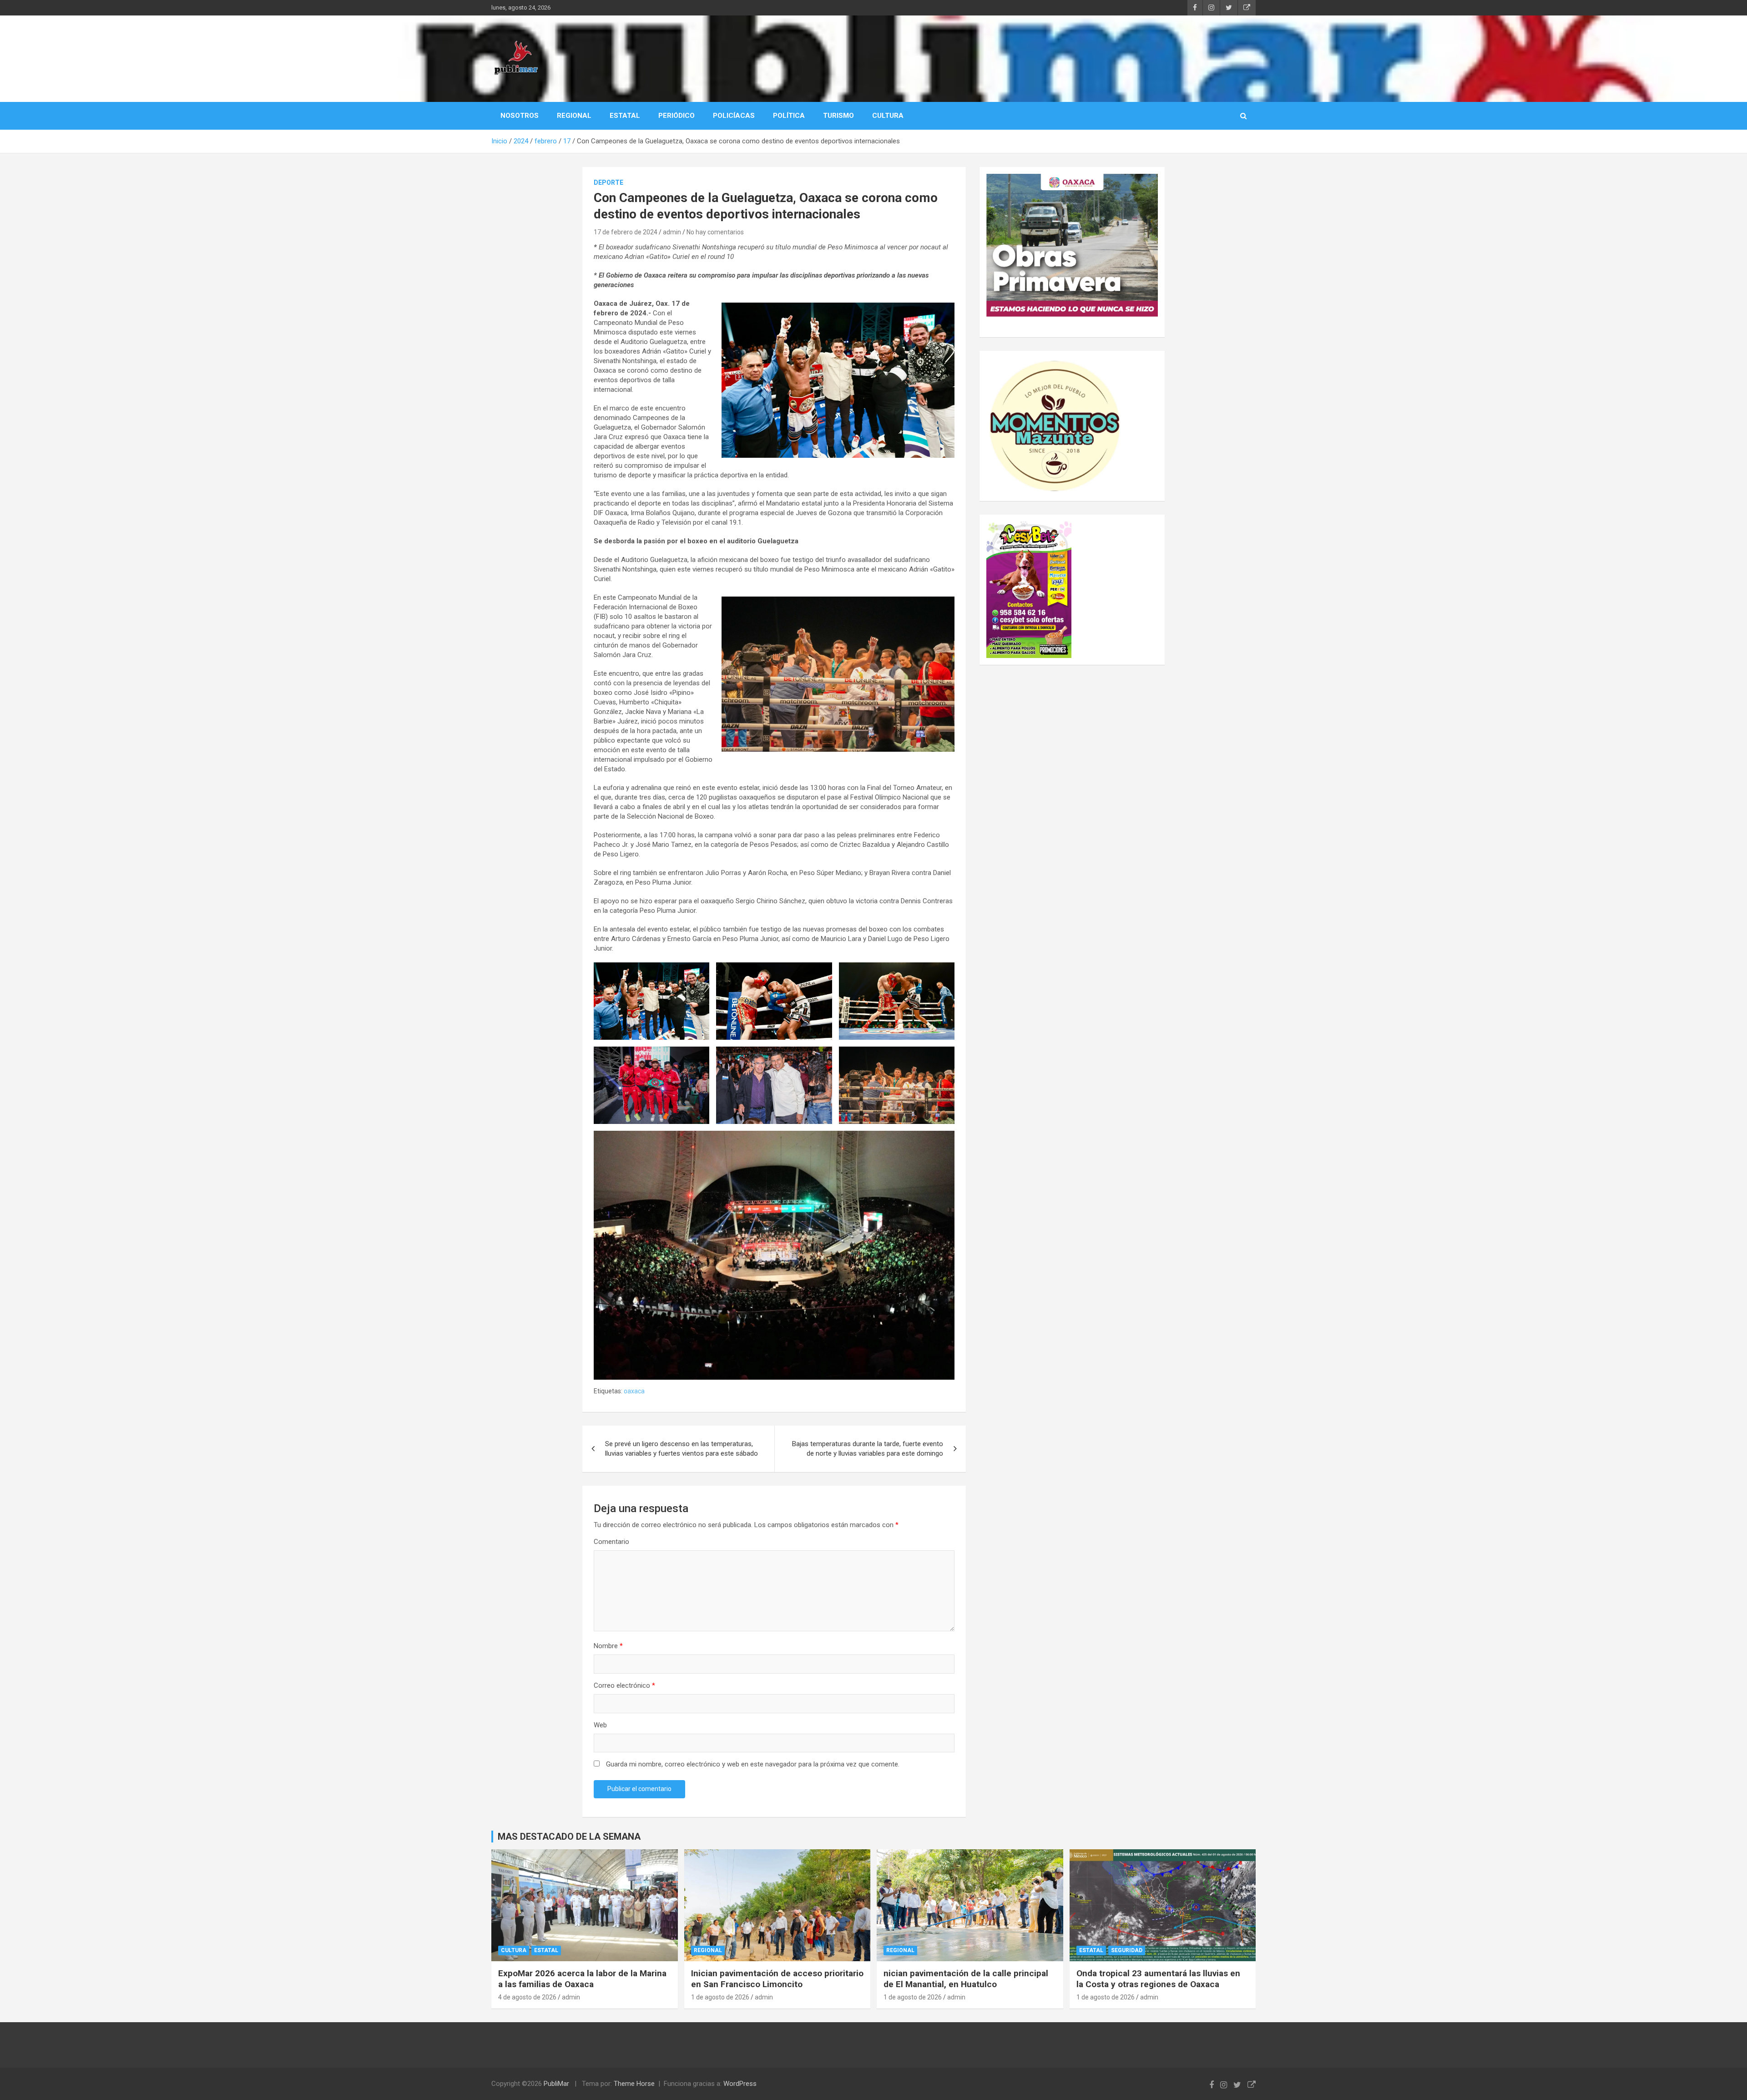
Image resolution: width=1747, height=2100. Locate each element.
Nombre (608, 1646)
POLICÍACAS (734, 116)
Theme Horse (634, 2084)
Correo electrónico (624, 1685)
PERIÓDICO (677, 116)
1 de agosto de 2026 (720, 1997)
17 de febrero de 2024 (626, 232)
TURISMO (838, 116)
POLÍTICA (789, 116)
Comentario (611, 1542)
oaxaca (634, 1391)
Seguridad (1127, 1950)
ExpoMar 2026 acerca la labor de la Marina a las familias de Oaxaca (582, 1979)
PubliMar (556, 2084)
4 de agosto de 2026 (527, 1997)
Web (600, 1725)
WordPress (740, 2084)
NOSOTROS (520, 116)
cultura (514, 1950)
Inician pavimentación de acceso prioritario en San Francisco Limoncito (777, 1979)
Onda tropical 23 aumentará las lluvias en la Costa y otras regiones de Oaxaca (1158, 1979)
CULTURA (888, 116)
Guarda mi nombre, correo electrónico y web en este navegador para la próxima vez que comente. (753, 1764)
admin (672, 232)
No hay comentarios (715, 232)
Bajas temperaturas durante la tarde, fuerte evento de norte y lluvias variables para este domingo (868, 1449)
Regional (708, 1950)
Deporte (608, 182)
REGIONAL (574, 116)
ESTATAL (625, 116)
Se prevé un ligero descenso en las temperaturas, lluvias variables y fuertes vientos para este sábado (682, 1449)
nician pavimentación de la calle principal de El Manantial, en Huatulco (966, 1979)
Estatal (546, 1950)
